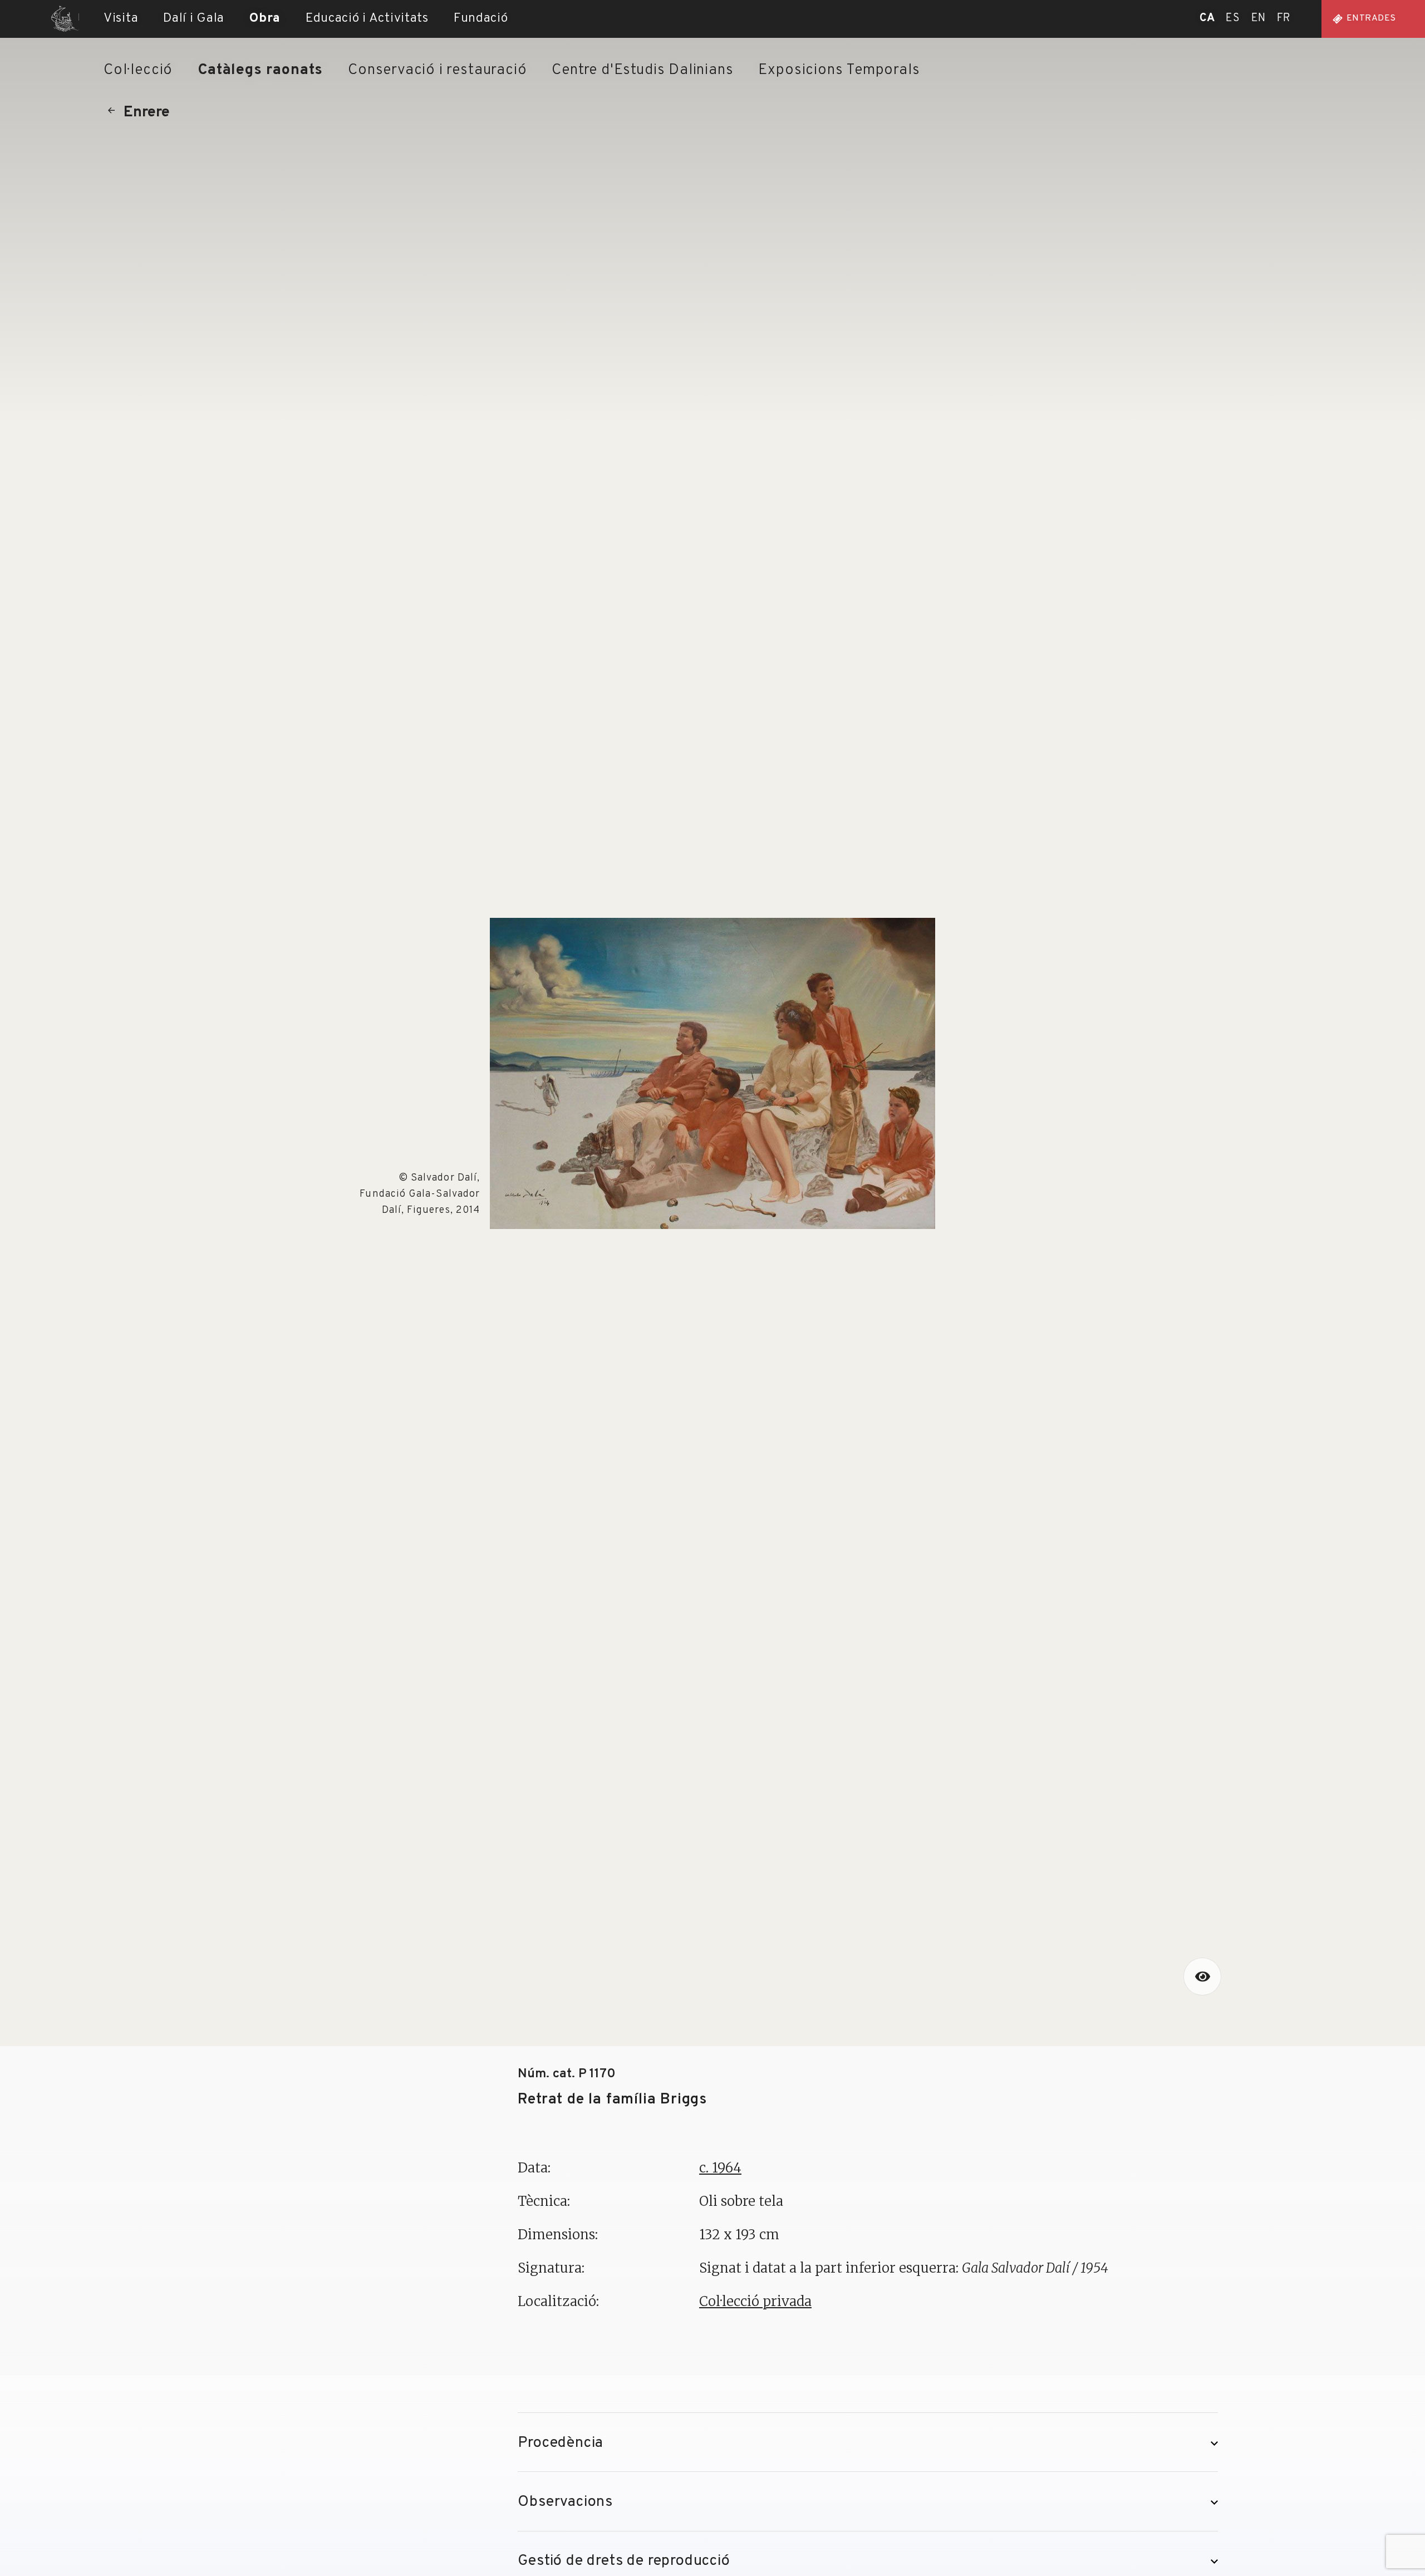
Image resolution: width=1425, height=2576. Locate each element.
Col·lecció (138, 70)
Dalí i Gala (194, 18)
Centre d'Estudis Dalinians (642, 70)
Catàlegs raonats (260, 70)
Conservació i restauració (437, 70)
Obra (265, 18)
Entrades (1371, 18)
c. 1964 (720, 2168)
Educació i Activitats (367, 18)
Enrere (147, 112)
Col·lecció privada (755, 2301)
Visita (121, 18)
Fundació (481, 18)
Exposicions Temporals (839, 70)
